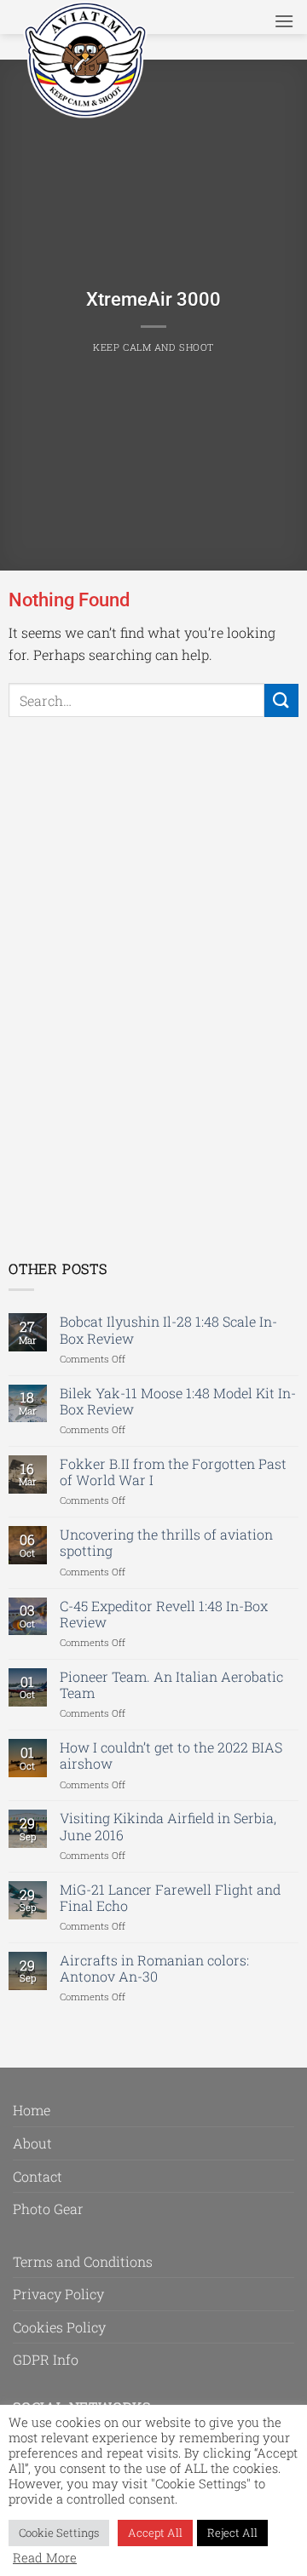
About (32, 2143)
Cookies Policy (59, 2327)
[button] (284, 21)
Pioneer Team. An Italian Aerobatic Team (171, 1684)
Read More (45, 2558)
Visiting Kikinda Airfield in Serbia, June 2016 (168, 1826)
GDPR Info (46, 2359)
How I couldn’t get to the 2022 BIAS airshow (171, 1755)
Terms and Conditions (83, 2261)
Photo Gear (48, 2209)
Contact (38, 2176)
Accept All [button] (155, 2533)
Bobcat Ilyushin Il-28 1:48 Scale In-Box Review (168, 1329)
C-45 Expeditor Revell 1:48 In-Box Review (164, 1614)
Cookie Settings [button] (59, 2533)
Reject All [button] (232, 2533)
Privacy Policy (58, 2294)
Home (32, 2110)
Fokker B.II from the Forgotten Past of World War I (173, 1472)
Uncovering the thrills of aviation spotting (166, 1542)
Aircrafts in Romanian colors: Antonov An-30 (154, 1968)
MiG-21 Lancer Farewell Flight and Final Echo (170, 1897)
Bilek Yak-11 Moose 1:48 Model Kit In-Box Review (178, 1401)
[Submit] (281, 700)
